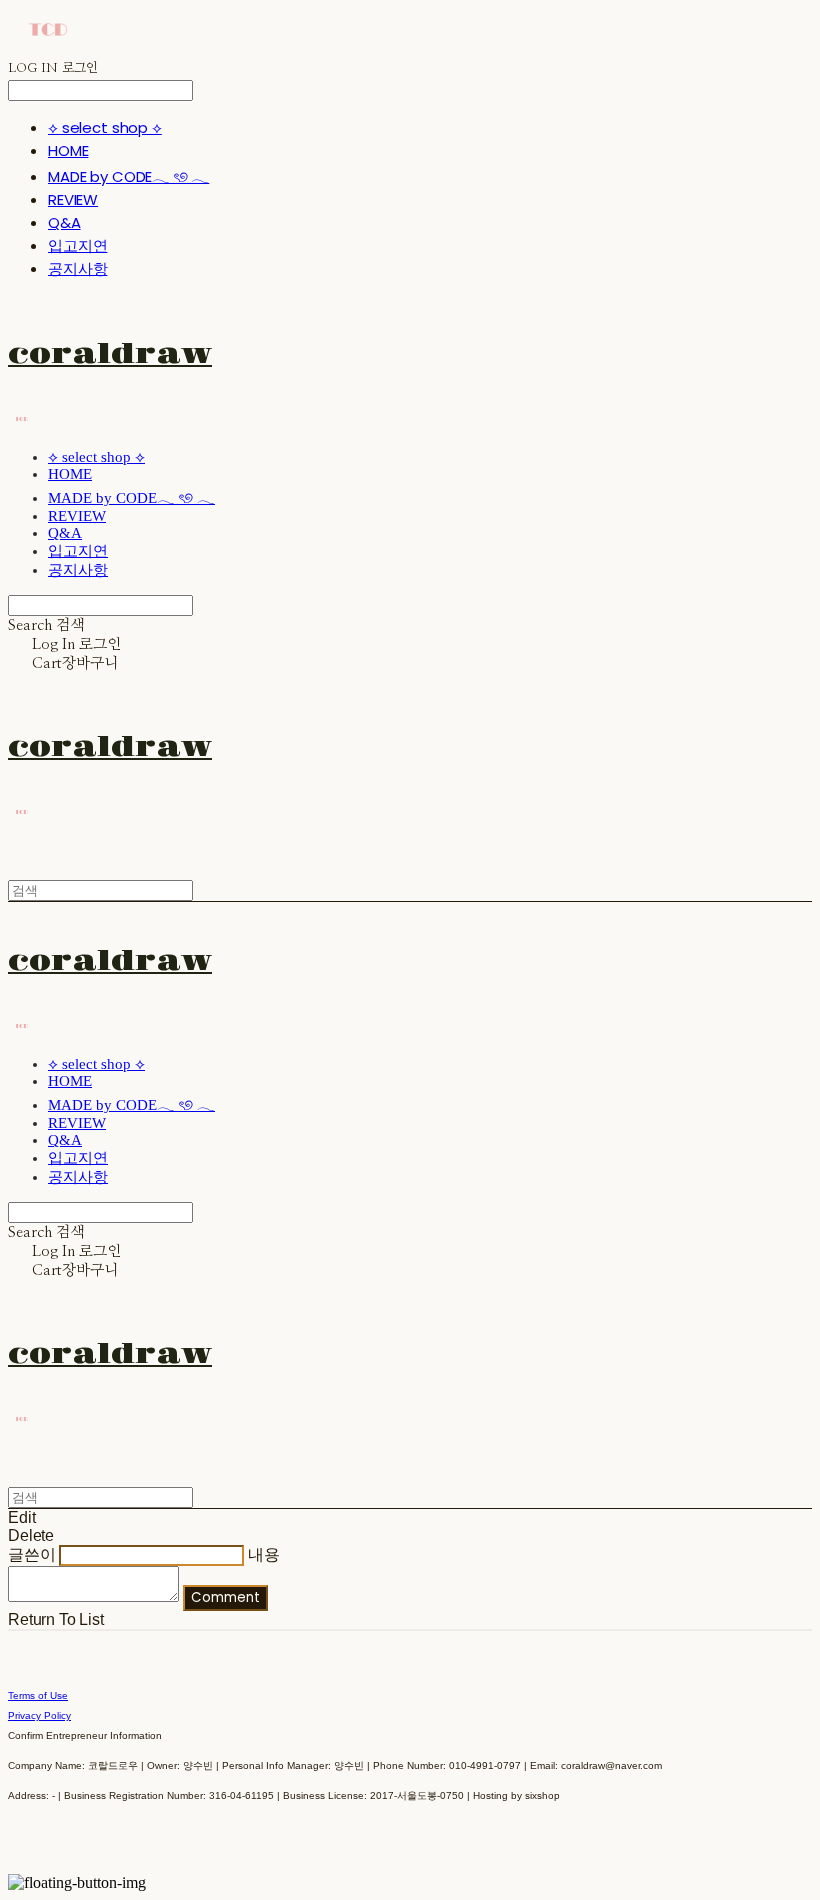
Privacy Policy (39, 1715)
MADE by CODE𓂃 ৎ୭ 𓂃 (128, 176)
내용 (264, 1554)
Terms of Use (38, 1695)
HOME (68, 150)
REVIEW (73, 199)
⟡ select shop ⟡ (105, 127)
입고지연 (77, 245)
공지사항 (77, 268)
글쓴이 (32, 1554)
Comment (225, 1597)
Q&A (64, 222)
